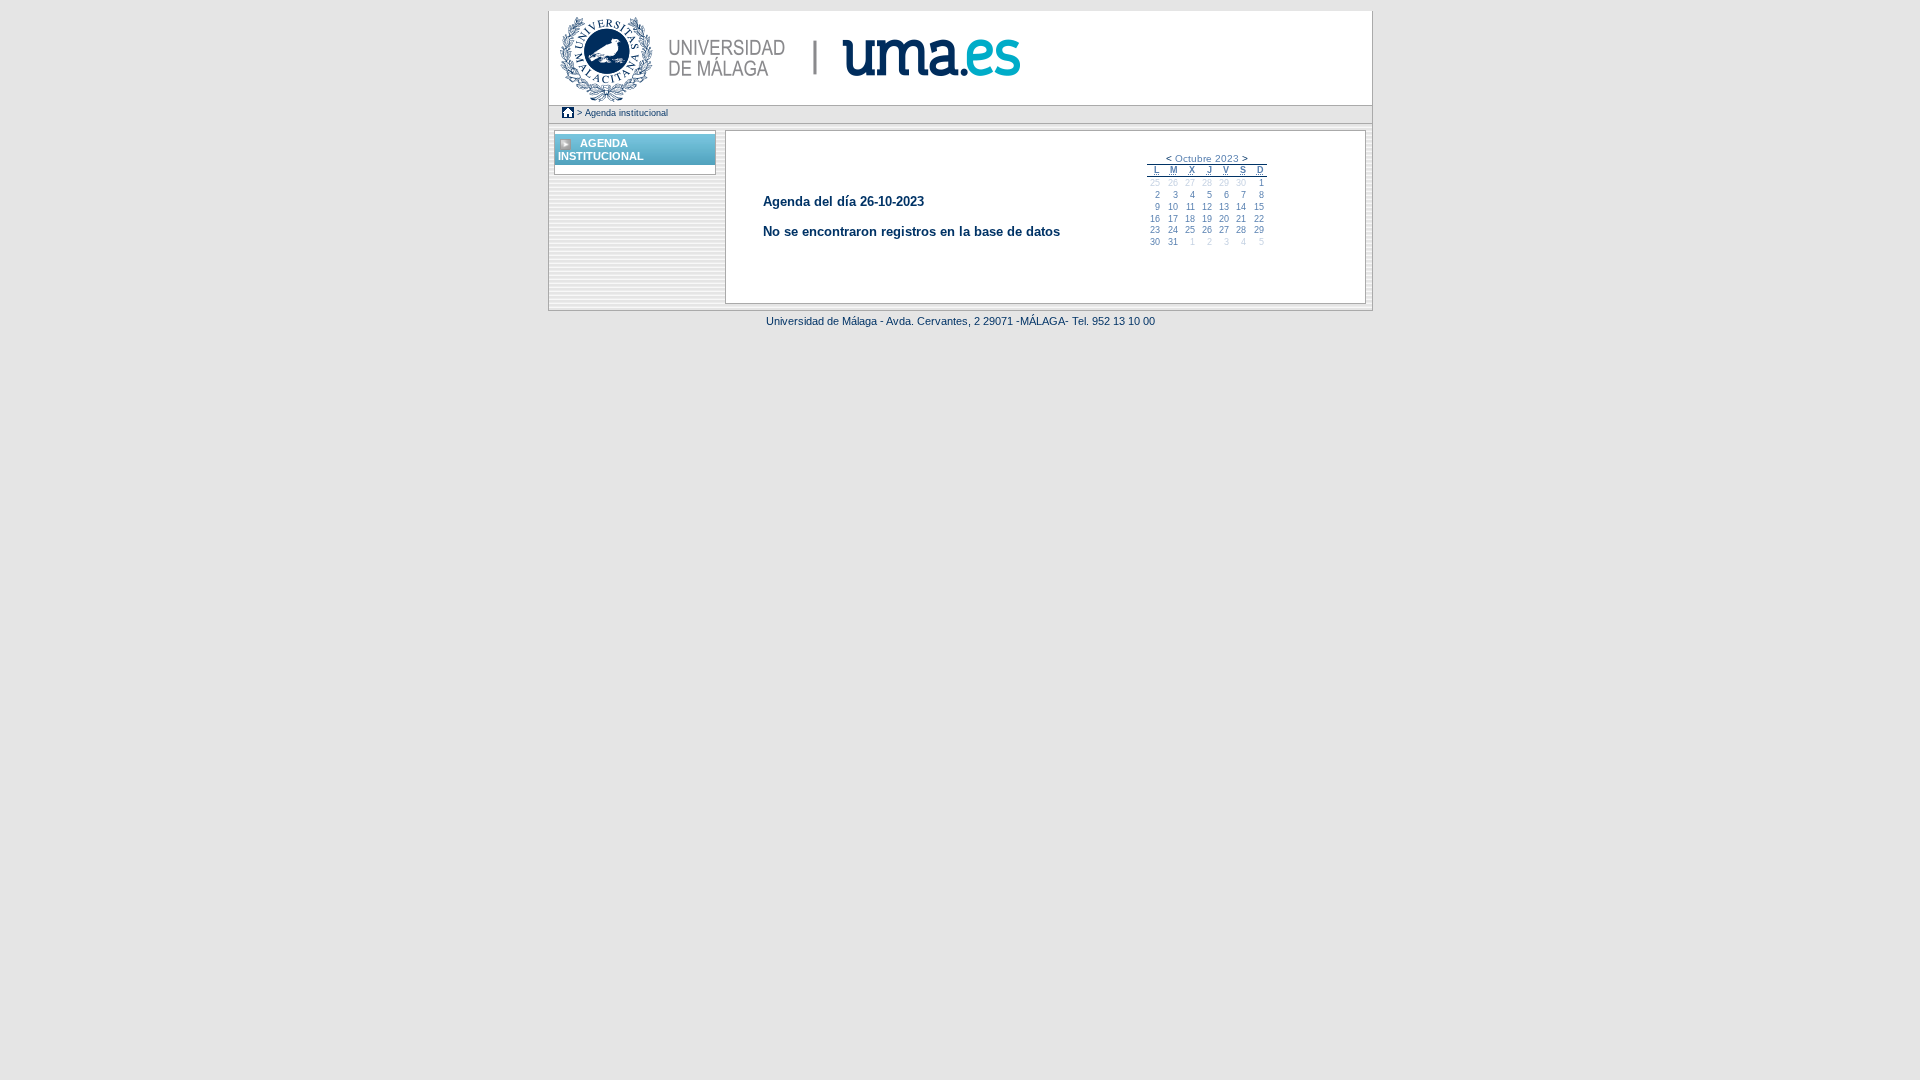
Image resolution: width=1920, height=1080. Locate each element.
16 (1155, 219)
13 (1224, 207)
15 (1259, 207)
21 (1241, 219)
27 (1190, 183)
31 (1173, 242)
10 (1173, 207)
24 (1173, 230)
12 (1207, 207)
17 (1173, 219)
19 (1207, 219)
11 (1190, 207)
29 (1224, 183)
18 (1190, 219)
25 (1155, 183)
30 (1241, 183)
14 (1241, 207)
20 (1224, 219)
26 (1173, 183)
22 (1259, 219)
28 (1207, 183)
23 (1155, 230)
